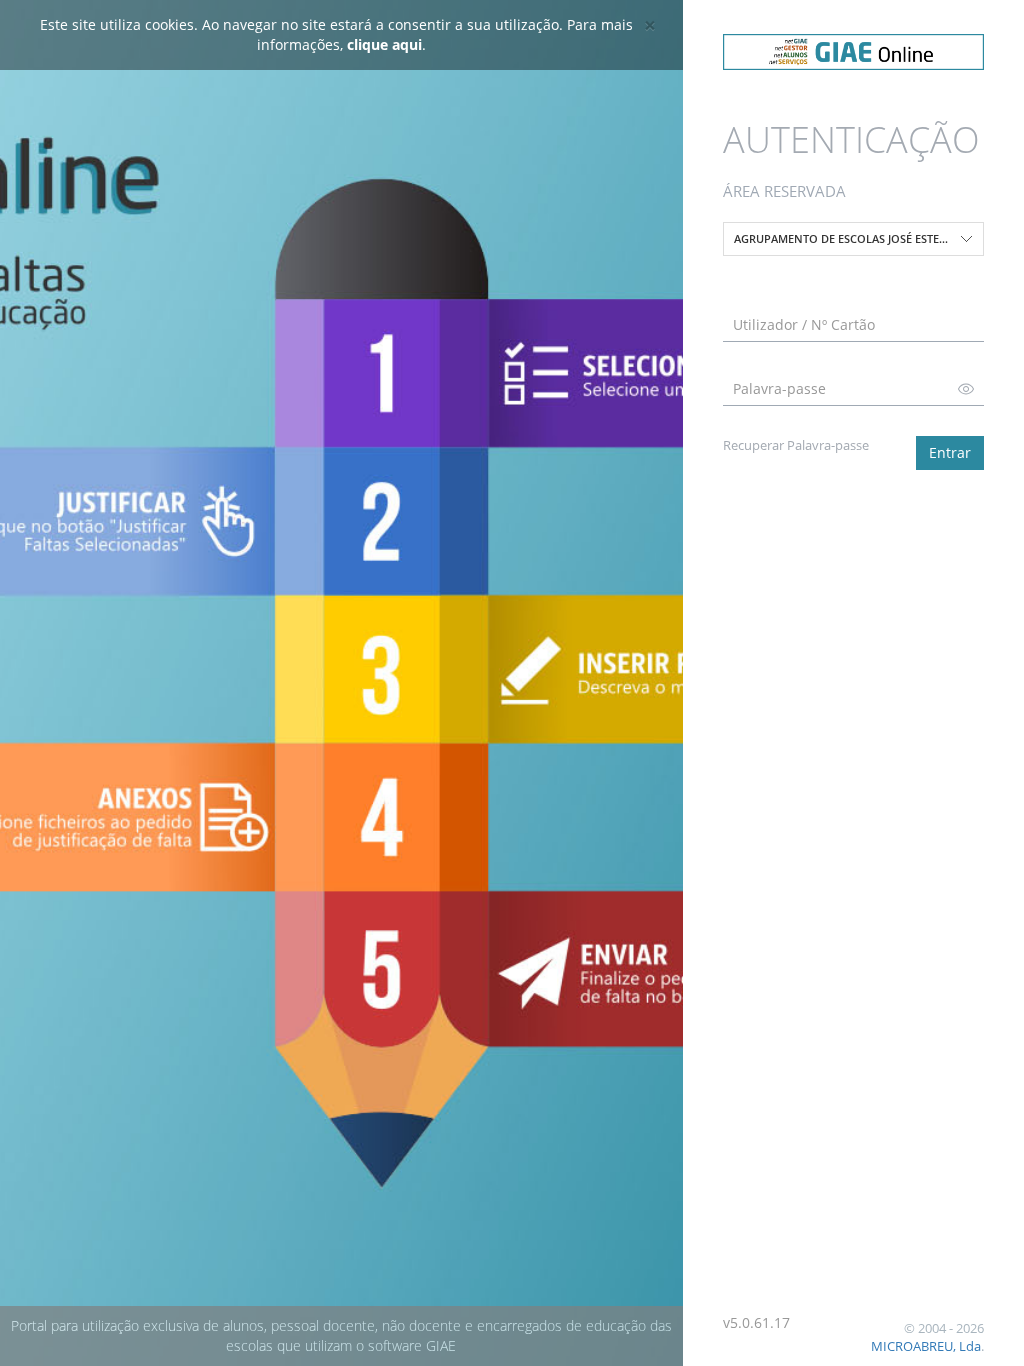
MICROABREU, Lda (926, 1346)
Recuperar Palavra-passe (796, 445)
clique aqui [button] (384, 44)
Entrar (950, 452)
